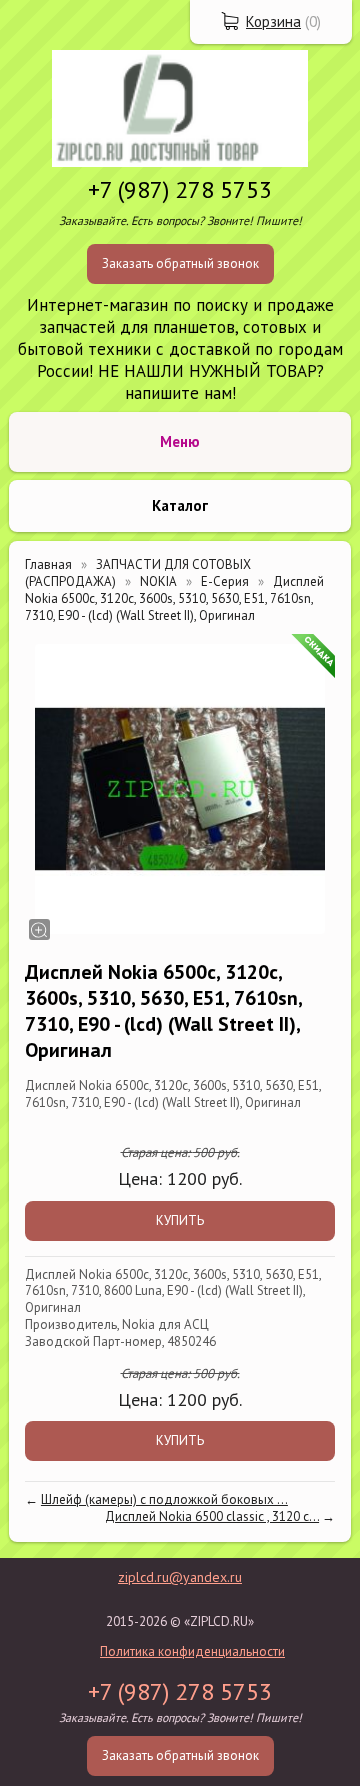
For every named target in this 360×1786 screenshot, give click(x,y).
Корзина (273, 21)
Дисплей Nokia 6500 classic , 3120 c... (212, 1516)
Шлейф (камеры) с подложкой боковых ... (164, 1499)
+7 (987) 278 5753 (180, 189)
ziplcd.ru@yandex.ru (180, 1577)
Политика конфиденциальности (192, 1651)
